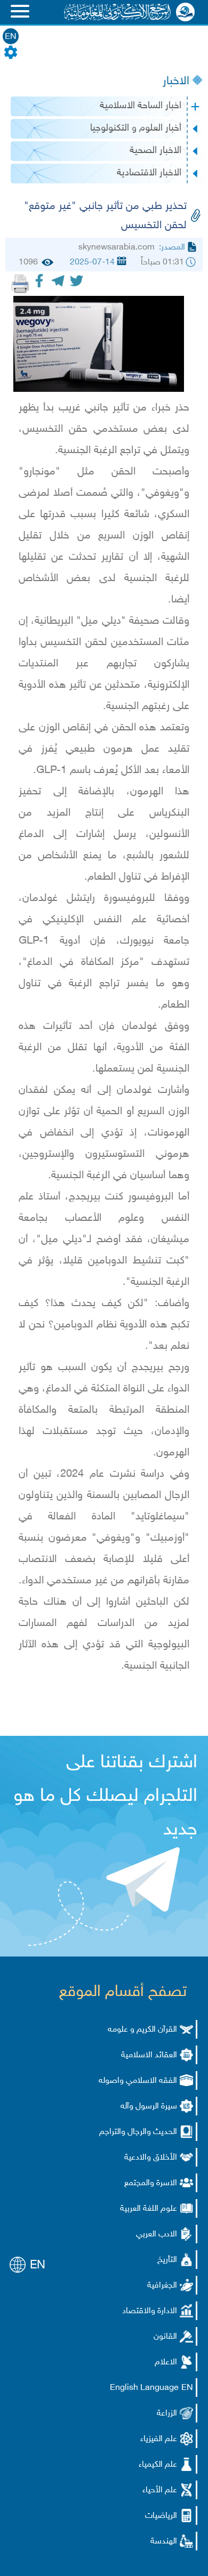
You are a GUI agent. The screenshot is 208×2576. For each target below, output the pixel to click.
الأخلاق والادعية (151, 2158)
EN (11, 37)
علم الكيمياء (158, 2465)
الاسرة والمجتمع (151, 2183)
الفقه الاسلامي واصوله (138, 2081)
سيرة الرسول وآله (149, 2107)
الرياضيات (161, 2516)
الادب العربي (157, 2235)
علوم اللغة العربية (149, 2209)
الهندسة (164, 2542)
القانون (165, 2337)
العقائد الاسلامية (149, 2055)
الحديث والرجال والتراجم (138, 2132)
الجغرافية (162, 2286)
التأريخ (167, 2260)
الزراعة (167, 2414)
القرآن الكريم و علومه (142, 2030)
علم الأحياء (160, 2490)
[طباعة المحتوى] (20, 284)
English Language (144, 2388)
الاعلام (166, 2362)
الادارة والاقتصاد (150, 2311)
